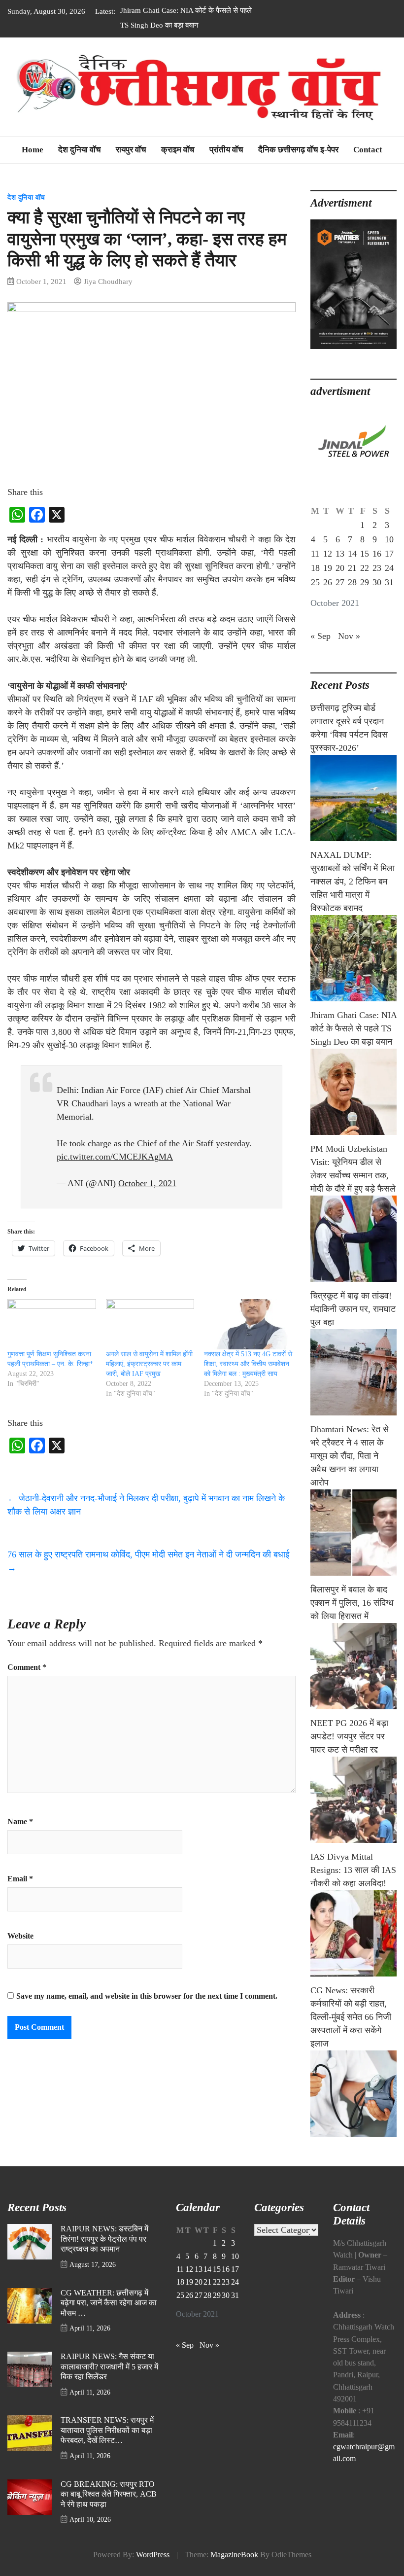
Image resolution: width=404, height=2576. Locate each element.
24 (389, 568)
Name (20, 1822)
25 (315, 582)
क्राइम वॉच (178, 150)
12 (328, 554)
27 (340, 582)
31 (389, 582)
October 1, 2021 (147, 1183)
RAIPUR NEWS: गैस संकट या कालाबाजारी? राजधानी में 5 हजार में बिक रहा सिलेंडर (109, 2367)
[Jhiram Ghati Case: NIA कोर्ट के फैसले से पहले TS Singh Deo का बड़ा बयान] (353, 1092)
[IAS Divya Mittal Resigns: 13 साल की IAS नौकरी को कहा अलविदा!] (353, 1933)
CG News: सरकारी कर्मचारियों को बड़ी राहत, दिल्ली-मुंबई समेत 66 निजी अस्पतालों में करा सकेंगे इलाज (351, 2017)
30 (377, 582)
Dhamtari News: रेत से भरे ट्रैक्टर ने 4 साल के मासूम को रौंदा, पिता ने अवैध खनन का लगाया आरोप (350, 1456)
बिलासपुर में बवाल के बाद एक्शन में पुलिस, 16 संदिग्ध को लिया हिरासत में (352, 1603)
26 (328, 582)
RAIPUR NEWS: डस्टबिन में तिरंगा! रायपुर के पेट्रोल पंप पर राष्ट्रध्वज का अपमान (104, 2239)
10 (389, 539)
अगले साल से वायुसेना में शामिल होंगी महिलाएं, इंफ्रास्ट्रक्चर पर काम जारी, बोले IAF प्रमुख (149, 1364)
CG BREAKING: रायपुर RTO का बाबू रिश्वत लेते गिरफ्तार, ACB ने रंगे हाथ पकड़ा (109, 2494)
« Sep (320, 636)
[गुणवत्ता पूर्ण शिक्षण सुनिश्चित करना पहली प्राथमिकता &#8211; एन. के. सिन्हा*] (52, 1324)
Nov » (349, 636)
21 (352, 568)
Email (20, 1879)
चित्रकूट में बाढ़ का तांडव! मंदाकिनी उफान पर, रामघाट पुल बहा (353, 1309)
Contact (368, 150)
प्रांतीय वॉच (226, 150)
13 (340, 554)
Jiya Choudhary (108, 281)
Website (20, 1936)
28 (352, 582)
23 (377, 568)
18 (315, 568)
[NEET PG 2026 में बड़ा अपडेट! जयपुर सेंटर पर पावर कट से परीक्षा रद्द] (353, 1800)
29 (365, 582)
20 (340, 568)
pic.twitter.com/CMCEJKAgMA (115, 1157)
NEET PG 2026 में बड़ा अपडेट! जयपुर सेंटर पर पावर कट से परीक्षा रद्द (349, 1736)
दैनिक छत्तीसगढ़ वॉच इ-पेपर (298, 150)
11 (315, 554)
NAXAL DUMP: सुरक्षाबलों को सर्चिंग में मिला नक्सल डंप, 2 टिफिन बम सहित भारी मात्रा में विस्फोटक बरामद (353, 882)
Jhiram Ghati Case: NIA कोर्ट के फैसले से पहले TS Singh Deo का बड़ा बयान (353, 1028)
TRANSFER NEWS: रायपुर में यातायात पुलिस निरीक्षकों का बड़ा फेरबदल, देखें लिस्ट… (107, 2430)
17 (389, 554)
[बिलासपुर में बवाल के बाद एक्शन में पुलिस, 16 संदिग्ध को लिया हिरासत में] (353, 1666)
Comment (27, 1667)
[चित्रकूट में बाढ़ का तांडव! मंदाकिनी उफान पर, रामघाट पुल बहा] (353, 1372)
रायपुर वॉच (131, 150)
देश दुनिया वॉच (80, 150)
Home (33, 150)
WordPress (153, 2555)
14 (352, 554)
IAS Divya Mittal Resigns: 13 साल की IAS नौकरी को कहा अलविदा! (353, 1870)
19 (328, 568)
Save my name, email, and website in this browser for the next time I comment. (147, 1996)
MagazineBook (234, 2555)
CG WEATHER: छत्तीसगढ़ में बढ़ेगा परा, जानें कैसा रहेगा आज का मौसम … (109, 2303)
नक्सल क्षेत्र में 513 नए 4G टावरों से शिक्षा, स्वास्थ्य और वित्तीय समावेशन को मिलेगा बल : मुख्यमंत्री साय (248, 1364)
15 (365, 554)
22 (365, 568)
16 (377, 554)
